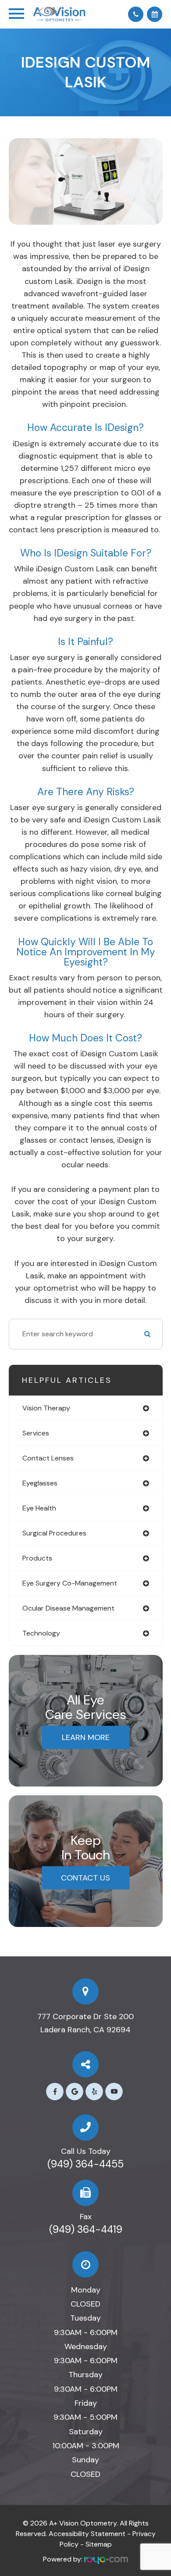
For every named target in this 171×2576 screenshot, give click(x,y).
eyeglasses (40, 1483)
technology (41, 1633)
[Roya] (106, 2559)
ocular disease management (68, 1608)
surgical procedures (54, 1533)
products (37, 1558)
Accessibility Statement (87, 2534)
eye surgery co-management (70, 1583)
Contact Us (85, 1878)
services (36, 1433)
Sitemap (99, 2544)
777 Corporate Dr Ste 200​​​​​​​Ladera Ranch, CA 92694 (85, 2023)
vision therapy (46, 1408)
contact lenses (48, 1458)
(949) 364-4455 (85, 2164)
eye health (39, 1508)
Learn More (86, 1737)
